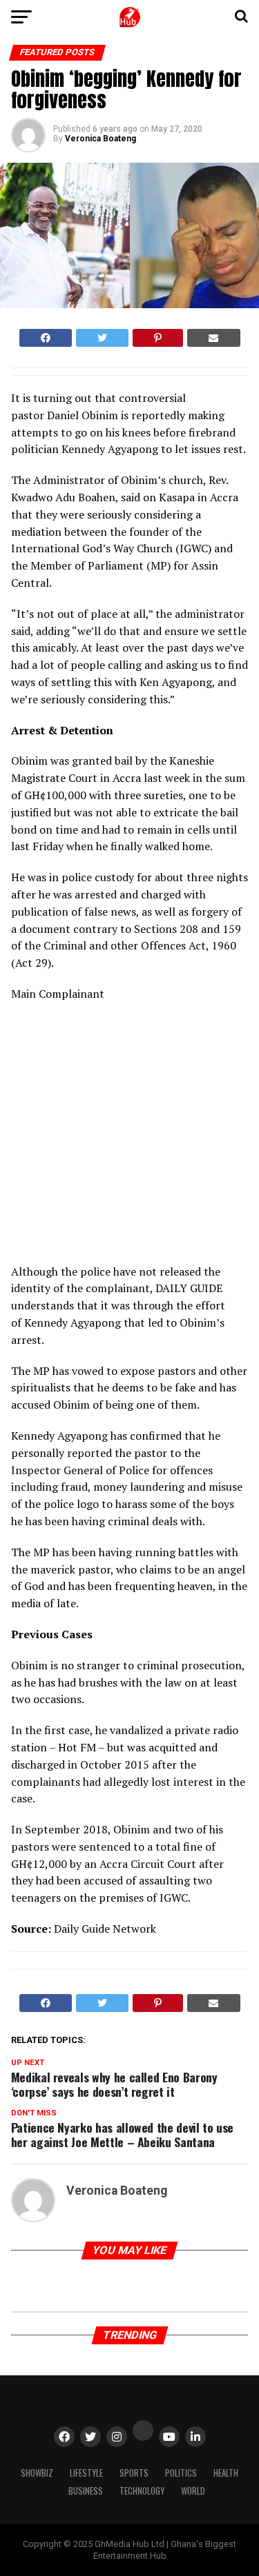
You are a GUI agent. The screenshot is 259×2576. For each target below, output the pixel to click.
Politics (181, 2473)
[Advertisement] (132, 1137)
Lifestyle (86, 2473)
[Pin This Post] (158, 338)
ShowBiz (37, 2473)
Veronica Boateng (100, 139)
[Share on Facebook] (46, 338)
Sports (134, 2473)
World (193, 2491)
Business (86, 2491)
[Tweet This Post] (102, 338)
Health (226, 2473)
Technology (142, 2491)
